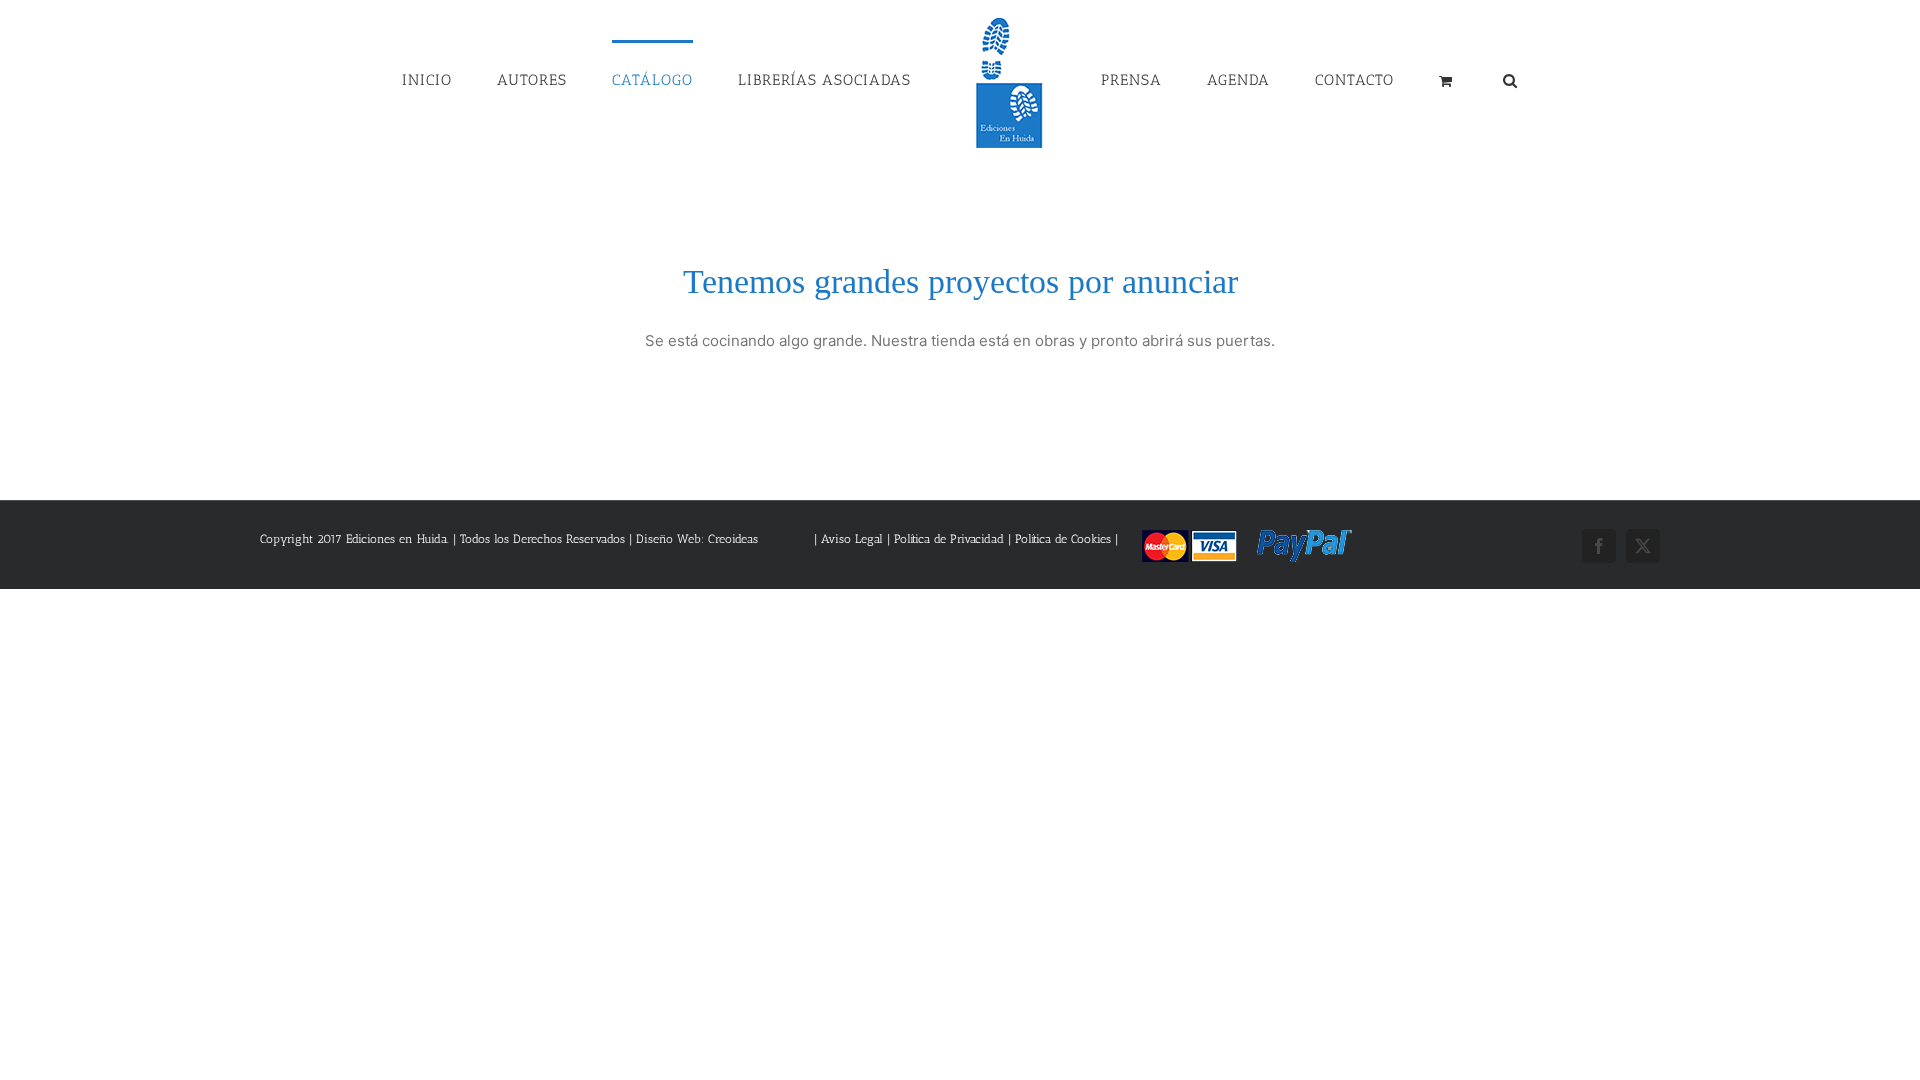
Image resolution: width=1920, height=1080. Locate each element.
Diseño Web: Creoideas (697, 539)
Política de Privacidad (949, 539)
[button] (1408, 79)
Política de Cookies (1063, 539)
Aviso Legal (854, 539)
